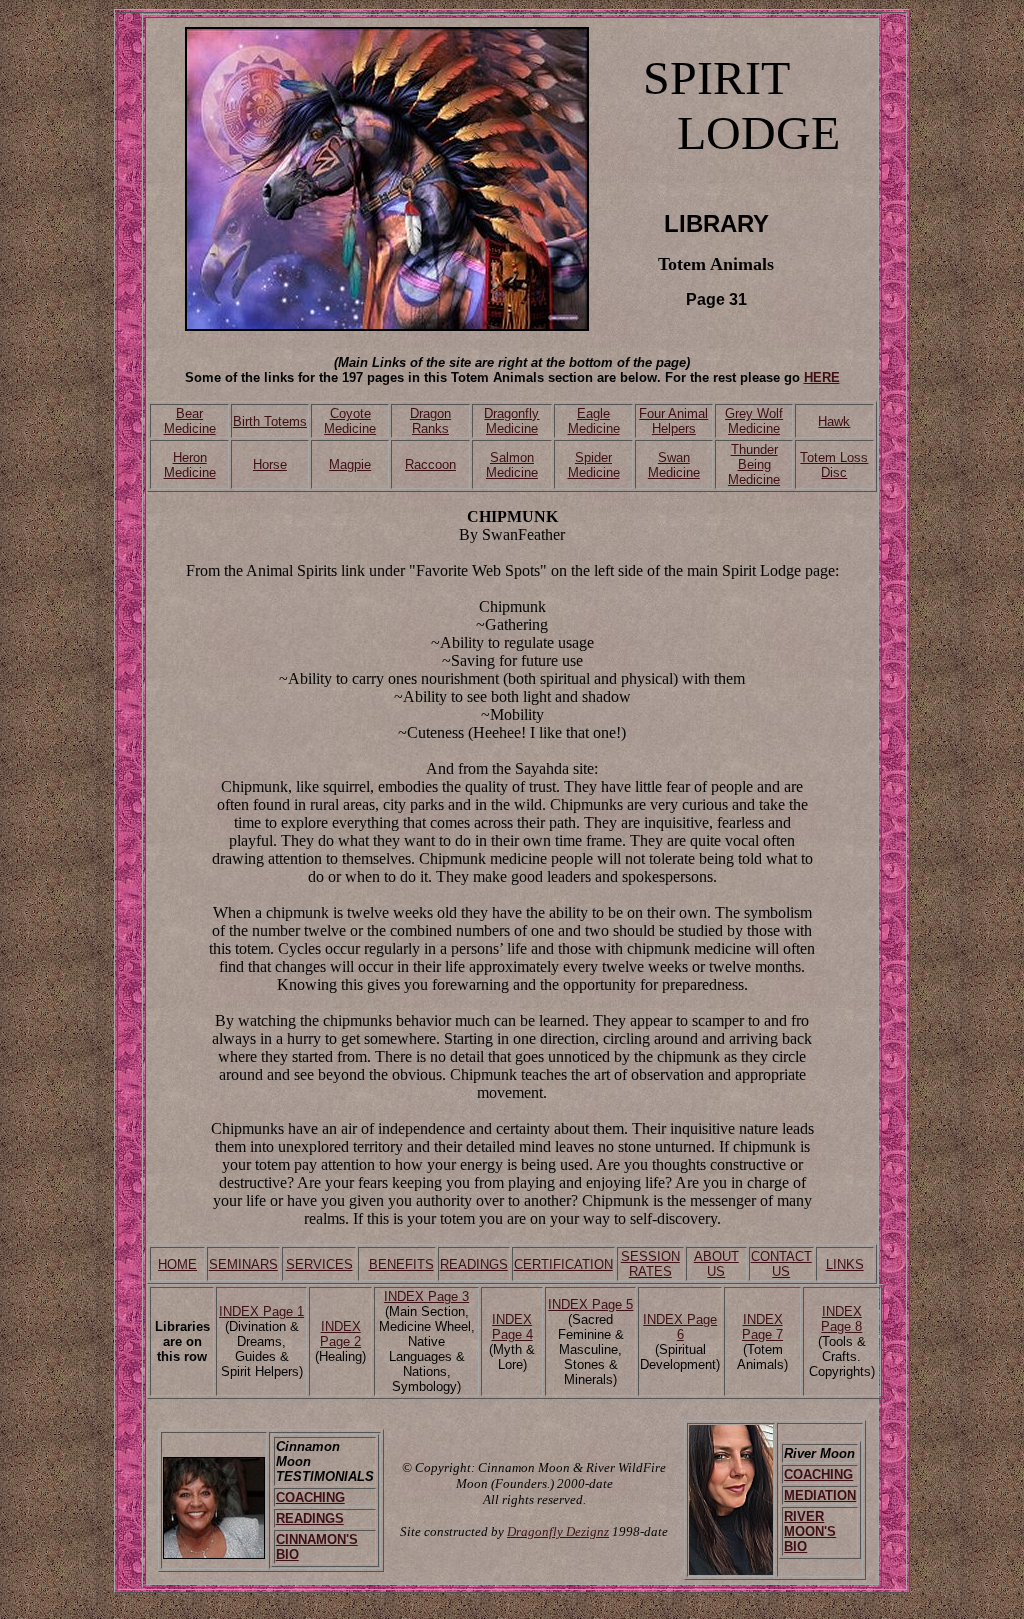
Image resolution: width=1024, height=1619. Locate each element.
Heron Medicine (190, 465)
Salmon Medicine (512, 465)
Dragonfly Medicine (511, 421)
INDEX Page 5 (590, 1304)
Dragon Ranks (430, 421)
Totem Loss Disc (834, 465)
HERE (822, 377)
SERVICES (319, 1264)
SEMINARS (243, 1264)
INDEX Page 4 (512, 1327)
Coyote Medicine (350, 421)
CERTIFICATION (563, 1264)
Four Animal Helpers (673, 421)
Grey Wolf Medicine (754, 421)
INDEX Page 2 (340, 1334)
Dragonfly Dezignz (558, 1531)
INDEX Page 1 (261, 1311)
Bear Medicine (190, 421)
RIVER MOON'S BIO (810, 1531)
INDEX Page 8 (841, 1319)
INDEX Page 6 (680, 1327)
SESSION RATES (650, 1264)
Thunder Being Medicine (754, 464)
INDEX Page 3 (426, 1296)
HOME (177, 1264)
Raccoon (430, 464)
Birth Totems (270, 421)
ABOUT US (716, 1264)
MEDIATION (820, 1495)
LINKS (845, 1264)
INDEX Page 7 (762, 1327)
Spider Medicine (594, 465)
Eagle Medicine (594, 421)
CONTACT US (781, 1264)
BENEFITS (401, 1264)
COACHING (310, 1497)
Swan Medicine (674, 465)
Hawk (834, 421)
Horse (270, 464)
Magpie (350, 464)
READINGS (474, 1264)
